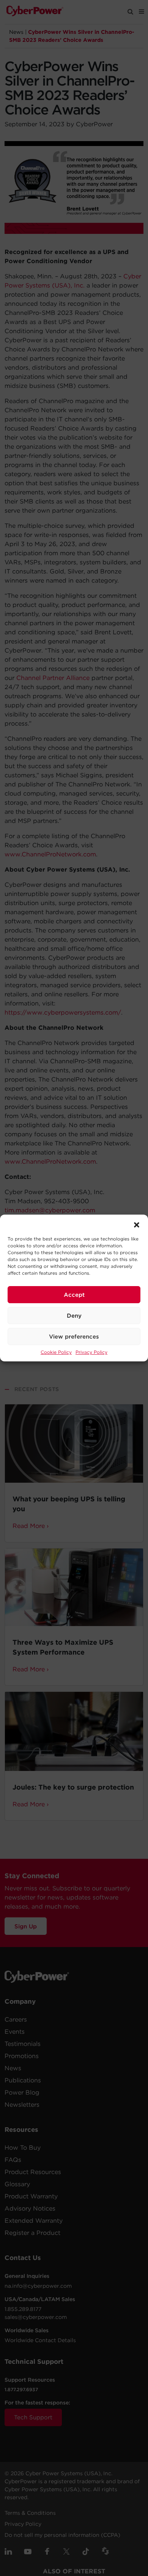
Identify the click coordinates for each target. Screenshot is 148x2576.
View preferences (74, 1337)
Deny (74, 1316)
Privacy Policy (91, 1352)
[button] (137, 1224)
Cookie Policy (56, 1352)
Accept (74, 1295)
